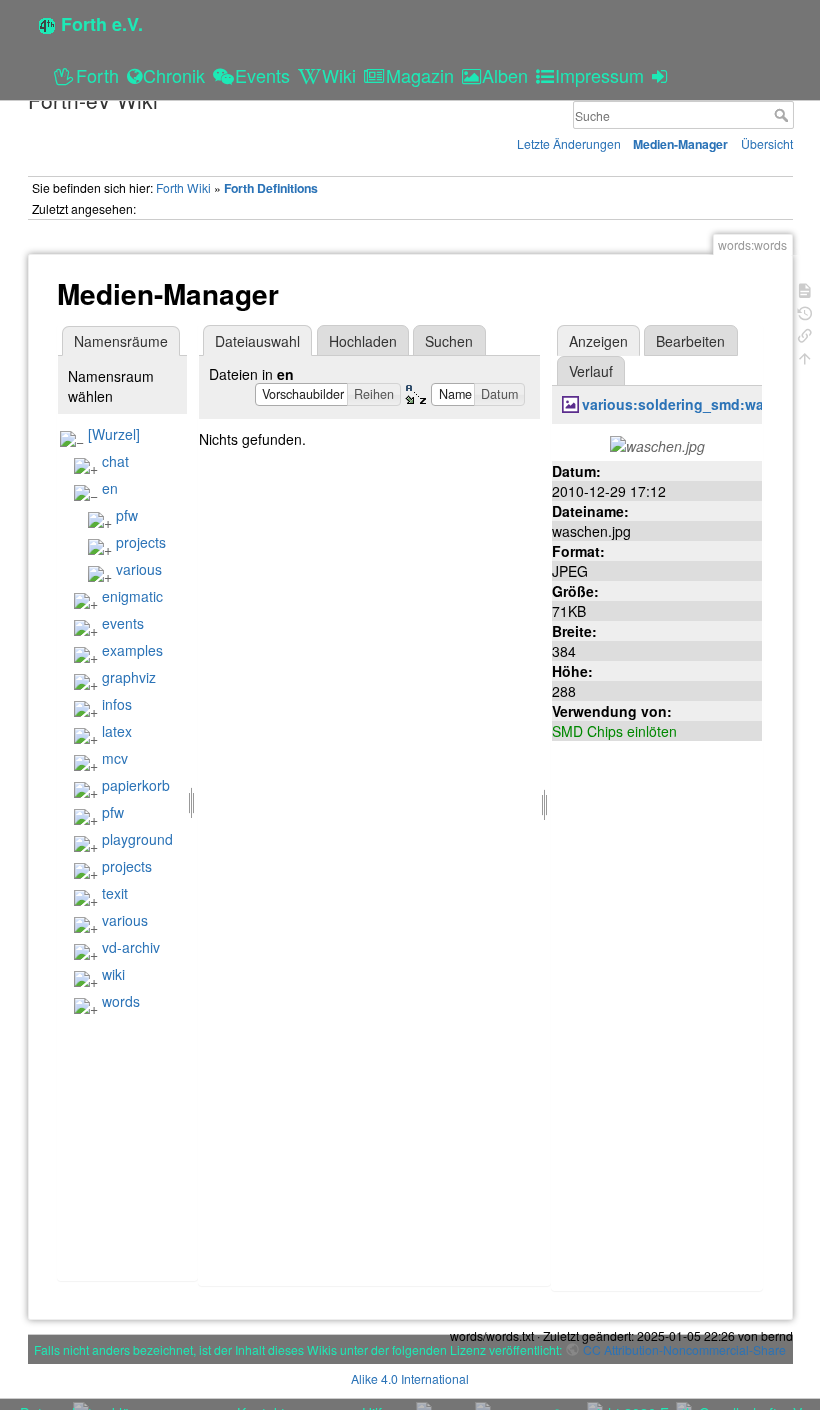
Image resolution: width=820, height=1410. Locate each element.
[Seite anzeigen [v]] (805, 288)
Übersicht (767, 143)
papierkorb (136, 785)
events (123, 623)
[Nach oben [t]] (805, 356)
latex (117, 731)
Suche (783, 115)
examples (132, 650)
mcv (115, 758)
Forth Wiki (183, 187)
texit (115, 893)
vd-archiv (131, 947)
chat (115, 461)
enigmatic (132, 596)
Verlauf (591, 371)
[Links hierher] (805, 333)
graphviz (129, 677)
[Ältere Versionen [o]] (805, 311)
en (110, 488)
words (121, 1001)
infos (117, 704)
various (139, 569)
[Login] (662, 75)
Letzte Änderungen (569, 143)
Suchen (449, 341)
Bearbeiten (690, 341)
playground (137, 839)
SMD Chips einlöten (614, 731)
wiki (113, 974)
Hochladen (363, 341)
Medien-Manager (680, 144)
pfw (127, 515)
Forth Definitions (271, 188)
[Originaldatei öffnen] (657, 444)
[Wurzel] (114, 434)
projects (141, 542)
